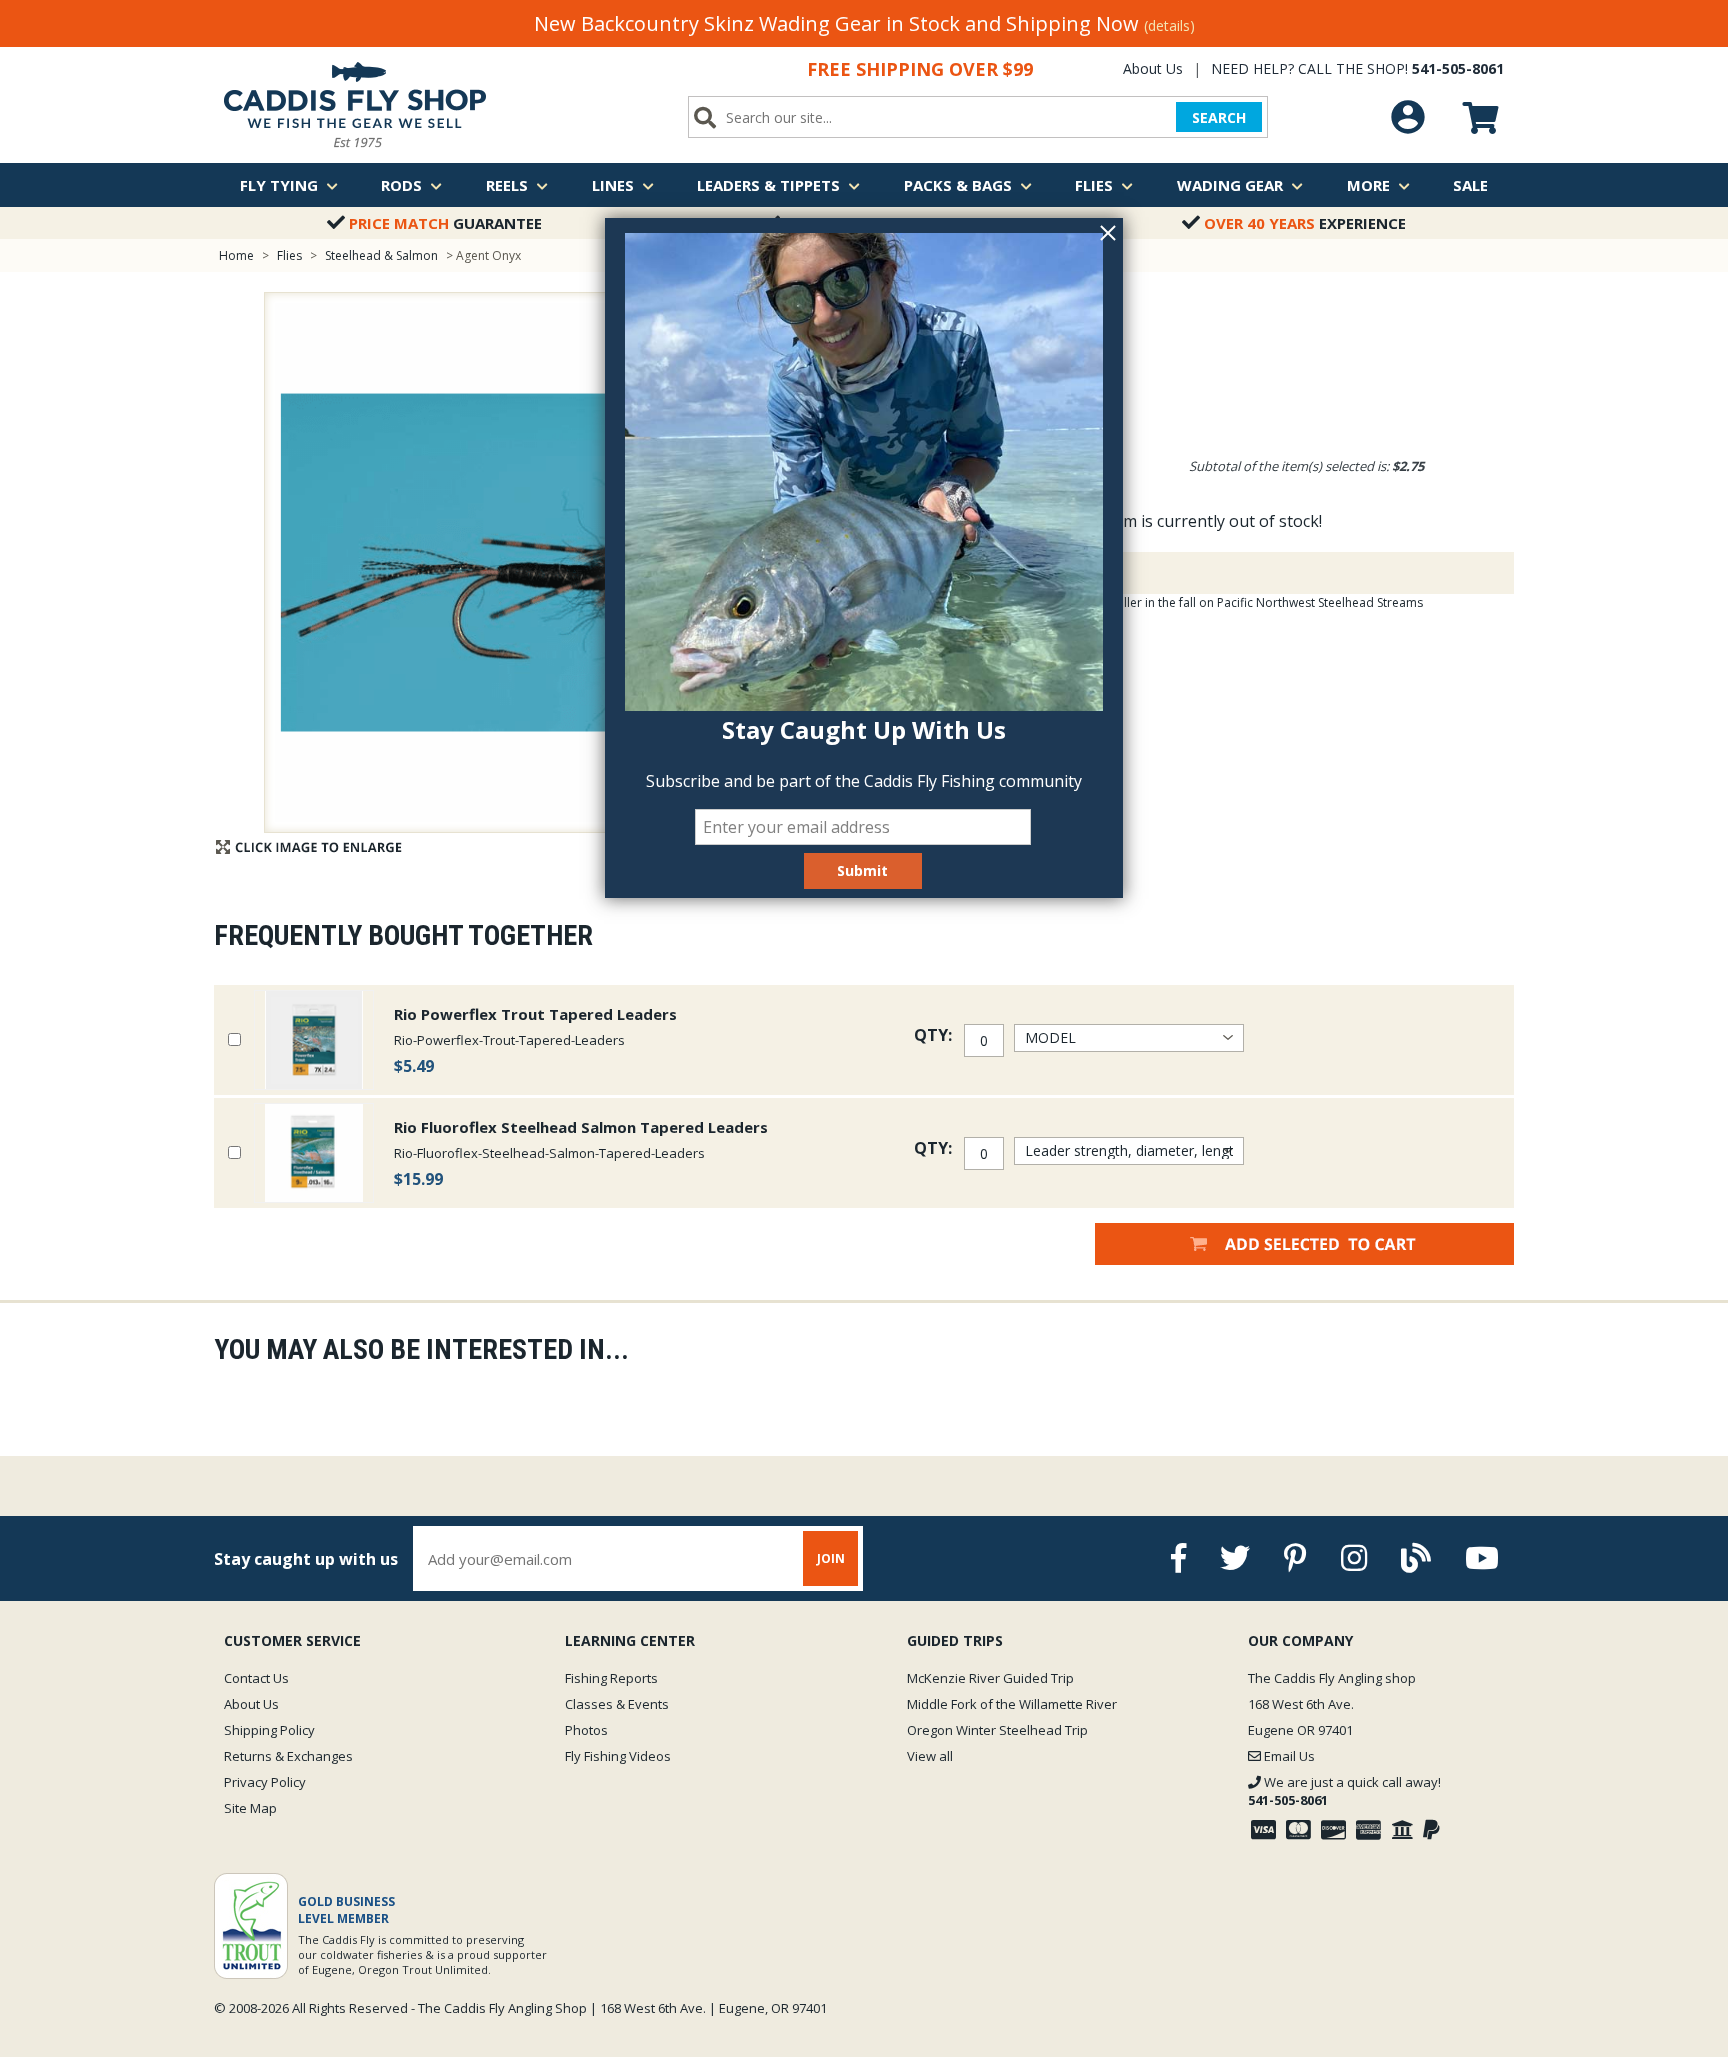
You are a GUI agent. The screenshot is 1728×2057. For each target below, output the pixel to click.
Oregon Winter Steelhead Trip (997, 1730)
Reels (507, 185)
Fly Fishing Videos (618, 1756)
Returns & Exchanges (288, 1756)
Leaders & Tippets (768, 185)
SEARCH (1219, 117)
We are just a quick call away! (1344, 1791)
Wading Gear (1230, 185)
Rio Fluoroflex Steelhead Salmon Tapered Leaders (581, 1127)
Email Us (1288, 1756)
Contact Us (256, 1678)
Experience (1305, 223)
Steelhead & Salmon (381, 255)
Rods (401, 185)
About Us (1153, 68)
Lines (613, 185)
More (1368, 185)
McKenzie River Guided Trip (990, 1678)
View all (930, 1756)
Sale (1470, 185)
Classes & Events (617, 1704)
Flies (1094, 185)
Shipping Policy (269, 1730)
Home (236, 255)
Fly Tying (279, 185)
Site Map (250, 1808)
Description (998, 573)
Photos (586, 1730)
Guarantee (445, 223)
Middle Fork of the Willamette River (1012, 1704)
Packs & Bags (958, 185)
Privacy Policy (265, 1782)
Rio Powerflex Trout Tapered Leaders (535, 1014)
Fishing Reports (611, 1678)
